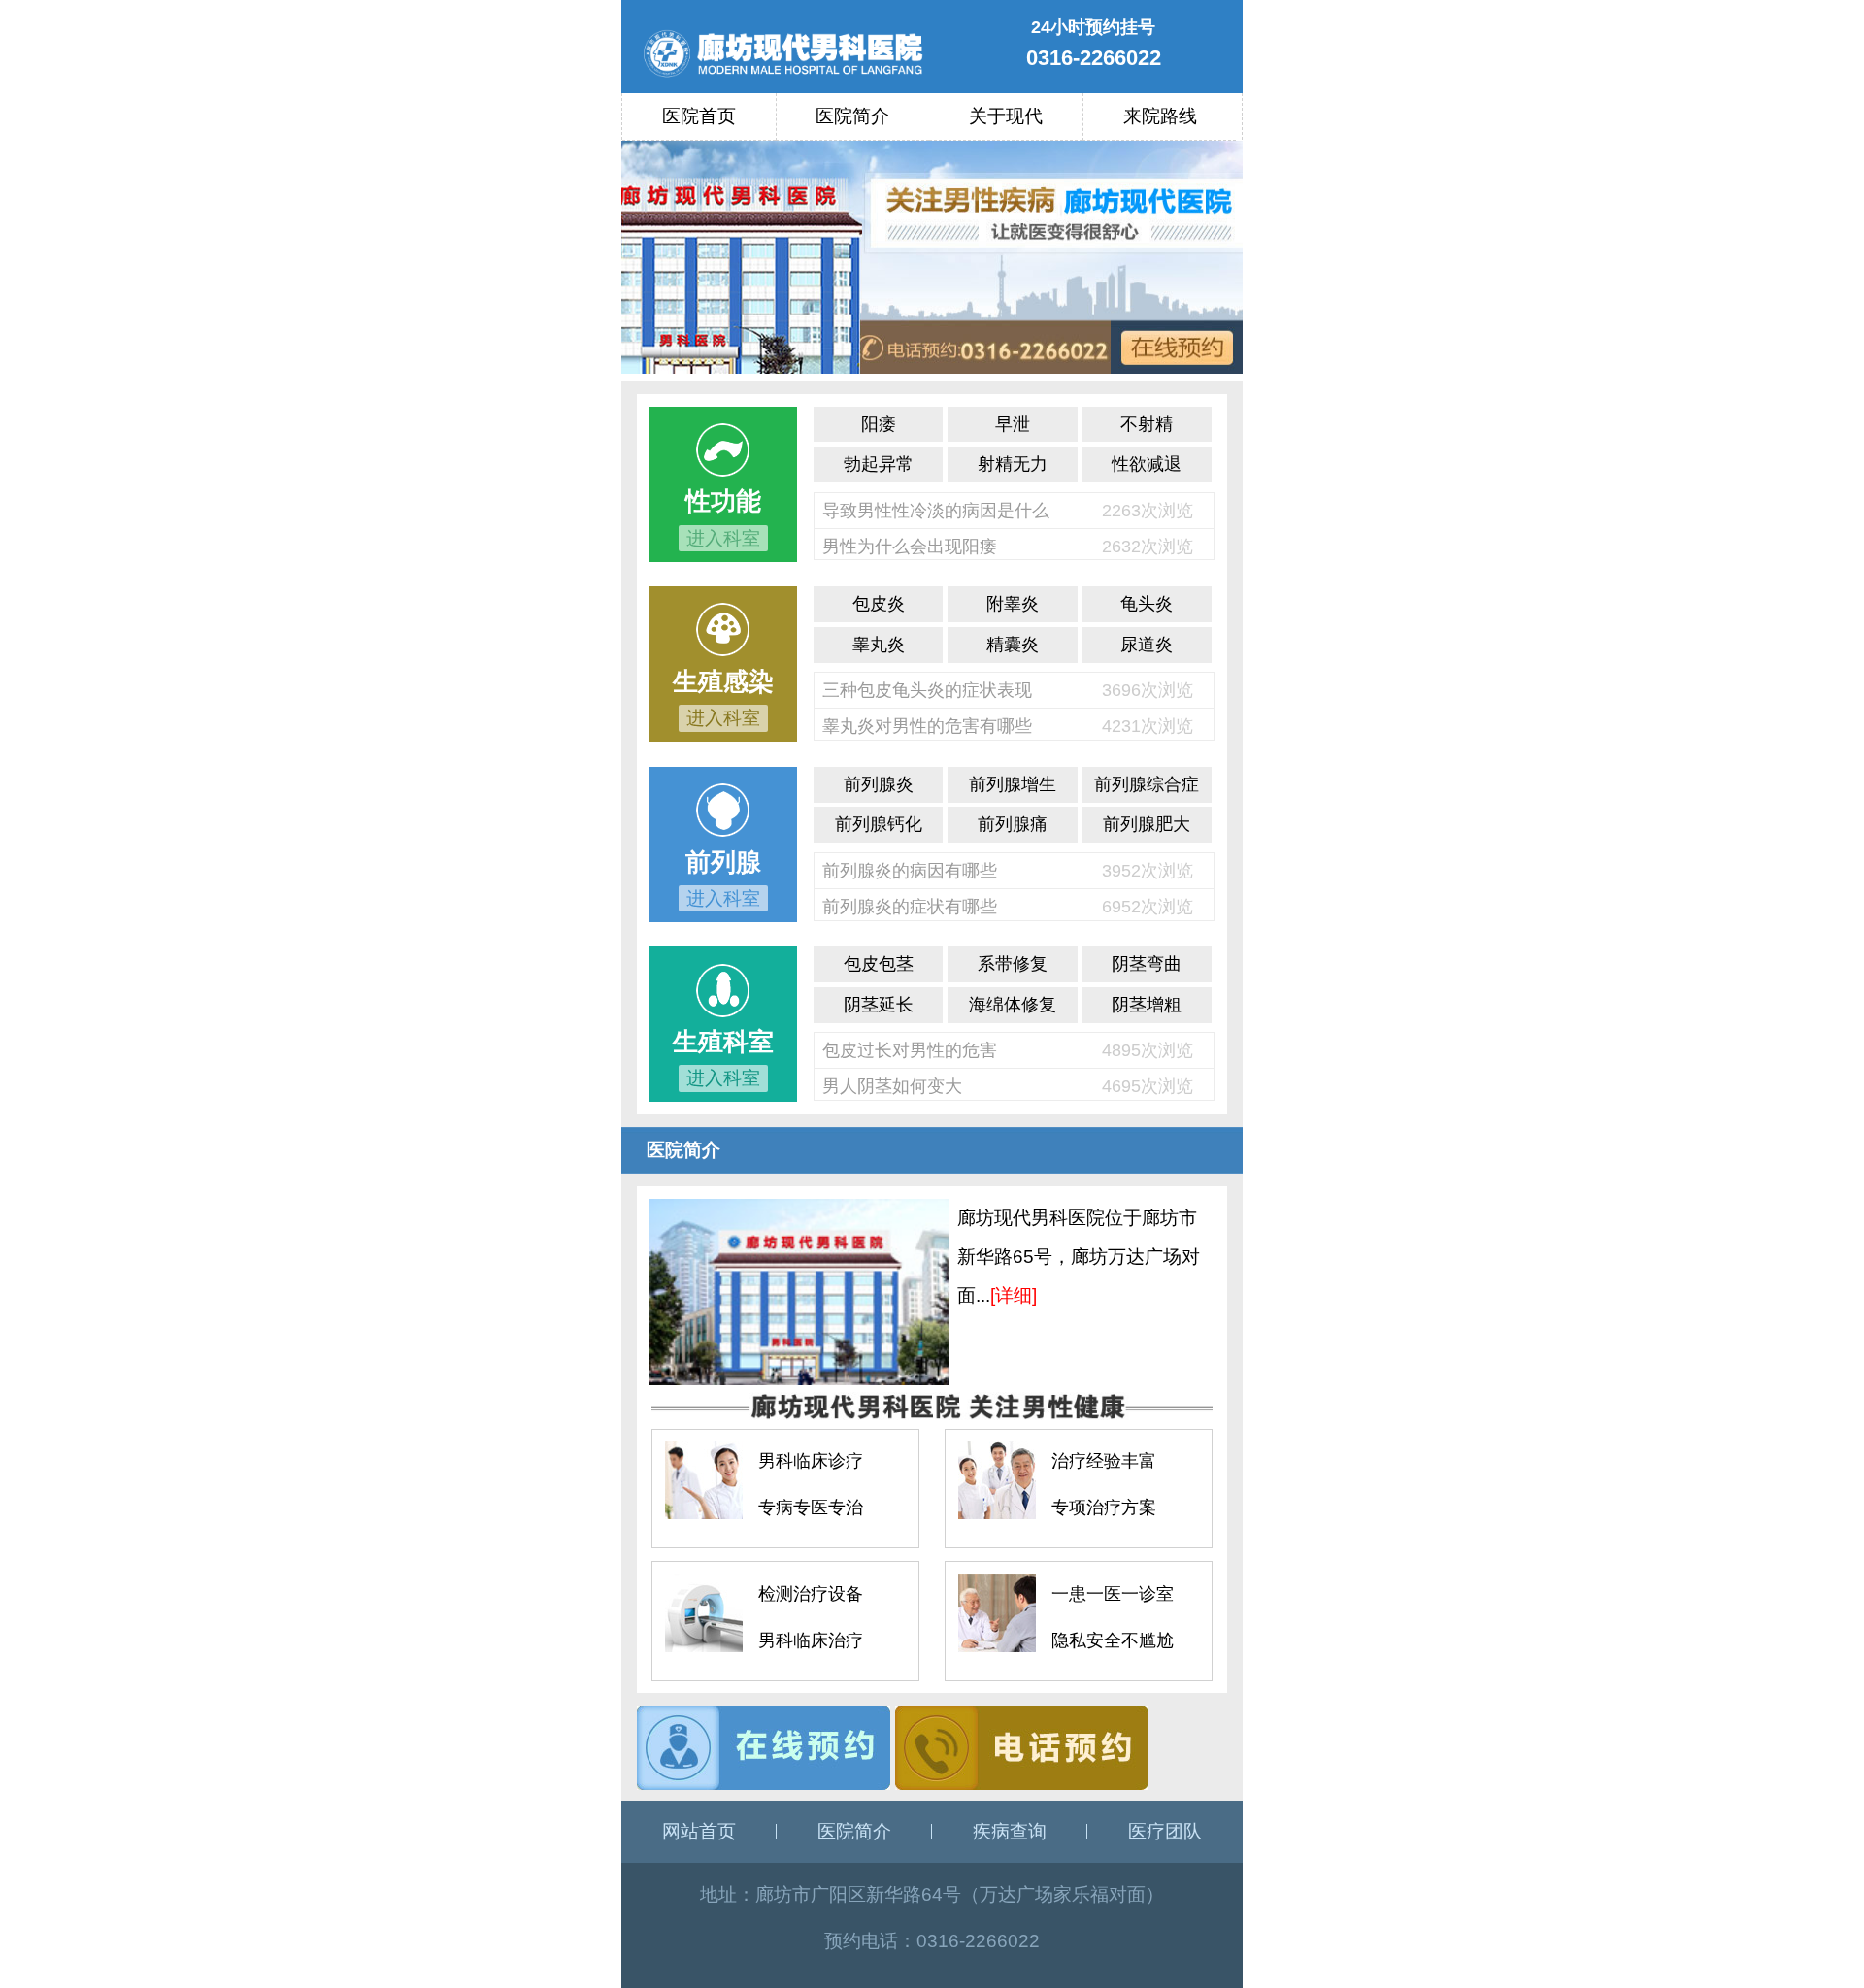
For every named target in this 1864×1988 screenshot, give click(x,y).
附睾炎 (1013, 604)
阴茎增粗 (1147, 1005)
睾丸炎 (879, 645)
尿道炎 (1147, 645)
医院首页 (699, 116)
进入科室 (723, 538)
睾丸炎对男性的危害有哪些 (927, 726)
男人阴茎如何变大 (892, 1086)
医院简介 (852, 116)
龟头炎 (1147, 604)
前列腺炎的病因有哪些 (910, 871)
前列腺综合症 (1147, 784)
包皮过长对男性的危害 (910, 1050)
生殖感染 (723, 681)
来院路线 (1160, 116)
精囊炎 (1013, 645)
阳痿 (879, 424)
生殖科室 (723, 1042)
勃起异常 (879, 464)
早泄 (1013, 424)
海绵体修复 (1013, 1005)
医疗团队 (1165, 1831)
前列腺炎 (879, 784)
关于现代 (1006, 116)
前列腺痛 (1013, 824)
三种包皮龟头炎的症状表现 (927, 690)
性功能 (723, 501)
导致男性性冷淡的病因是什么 (936, 511)
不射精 (1147, 424)
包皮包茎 (879, 964)
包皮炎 (879, 604)
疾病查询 (1010, 1831)
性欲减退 (1147, 464)
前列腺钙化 (879, 824)
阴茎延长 (879, 1005)
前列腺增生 (1013, 784)
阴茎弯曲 (1147, 964)
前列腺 (723, 862)
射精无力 (1013, 464)
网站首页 (699, 1831)
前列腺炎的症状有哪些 (910, 907)
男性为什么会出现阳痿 (910, 547)
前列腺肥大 (1147, 824)
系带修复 (1013, 964)
